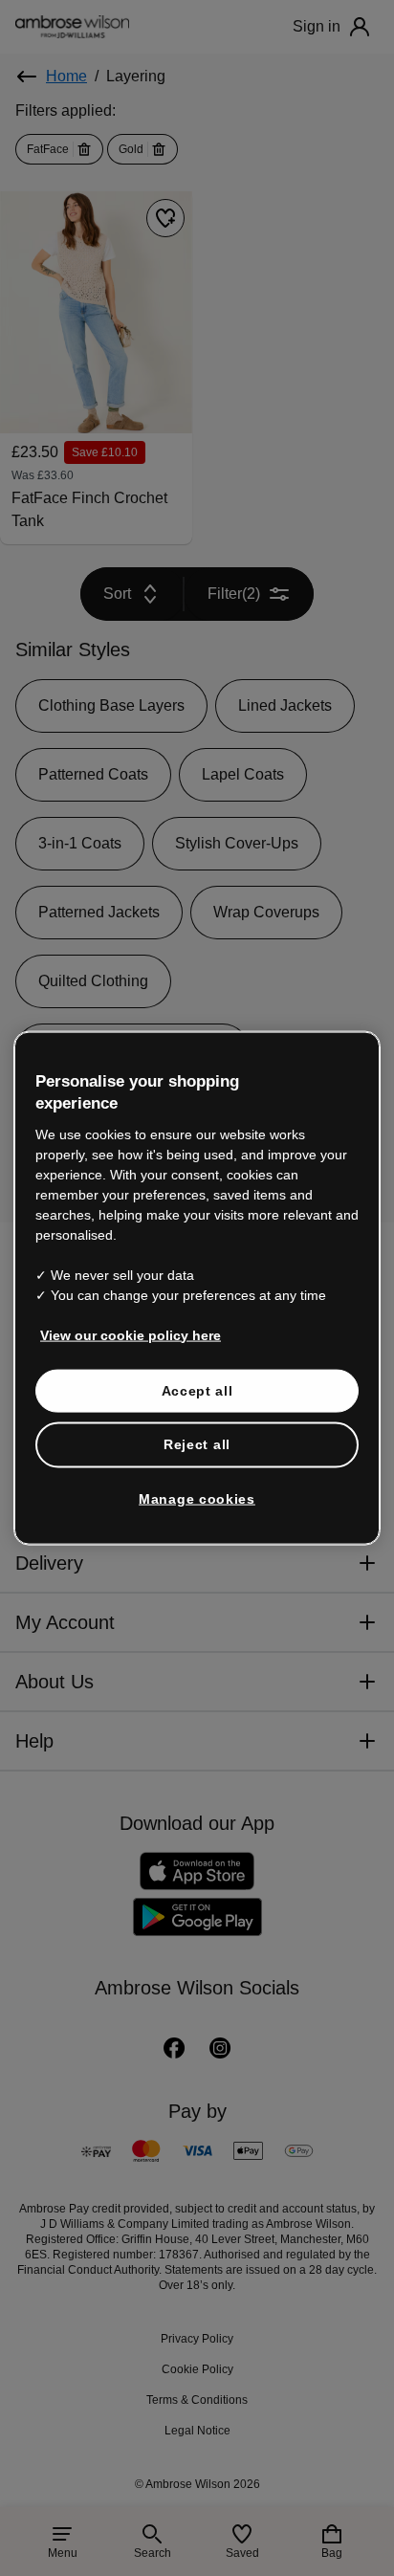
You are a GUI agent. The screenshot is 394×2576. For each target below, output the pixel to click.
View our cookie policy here (131, 1334)
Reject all (197, 1444)
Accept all (197, 1390)
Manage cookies (197, 1498)
